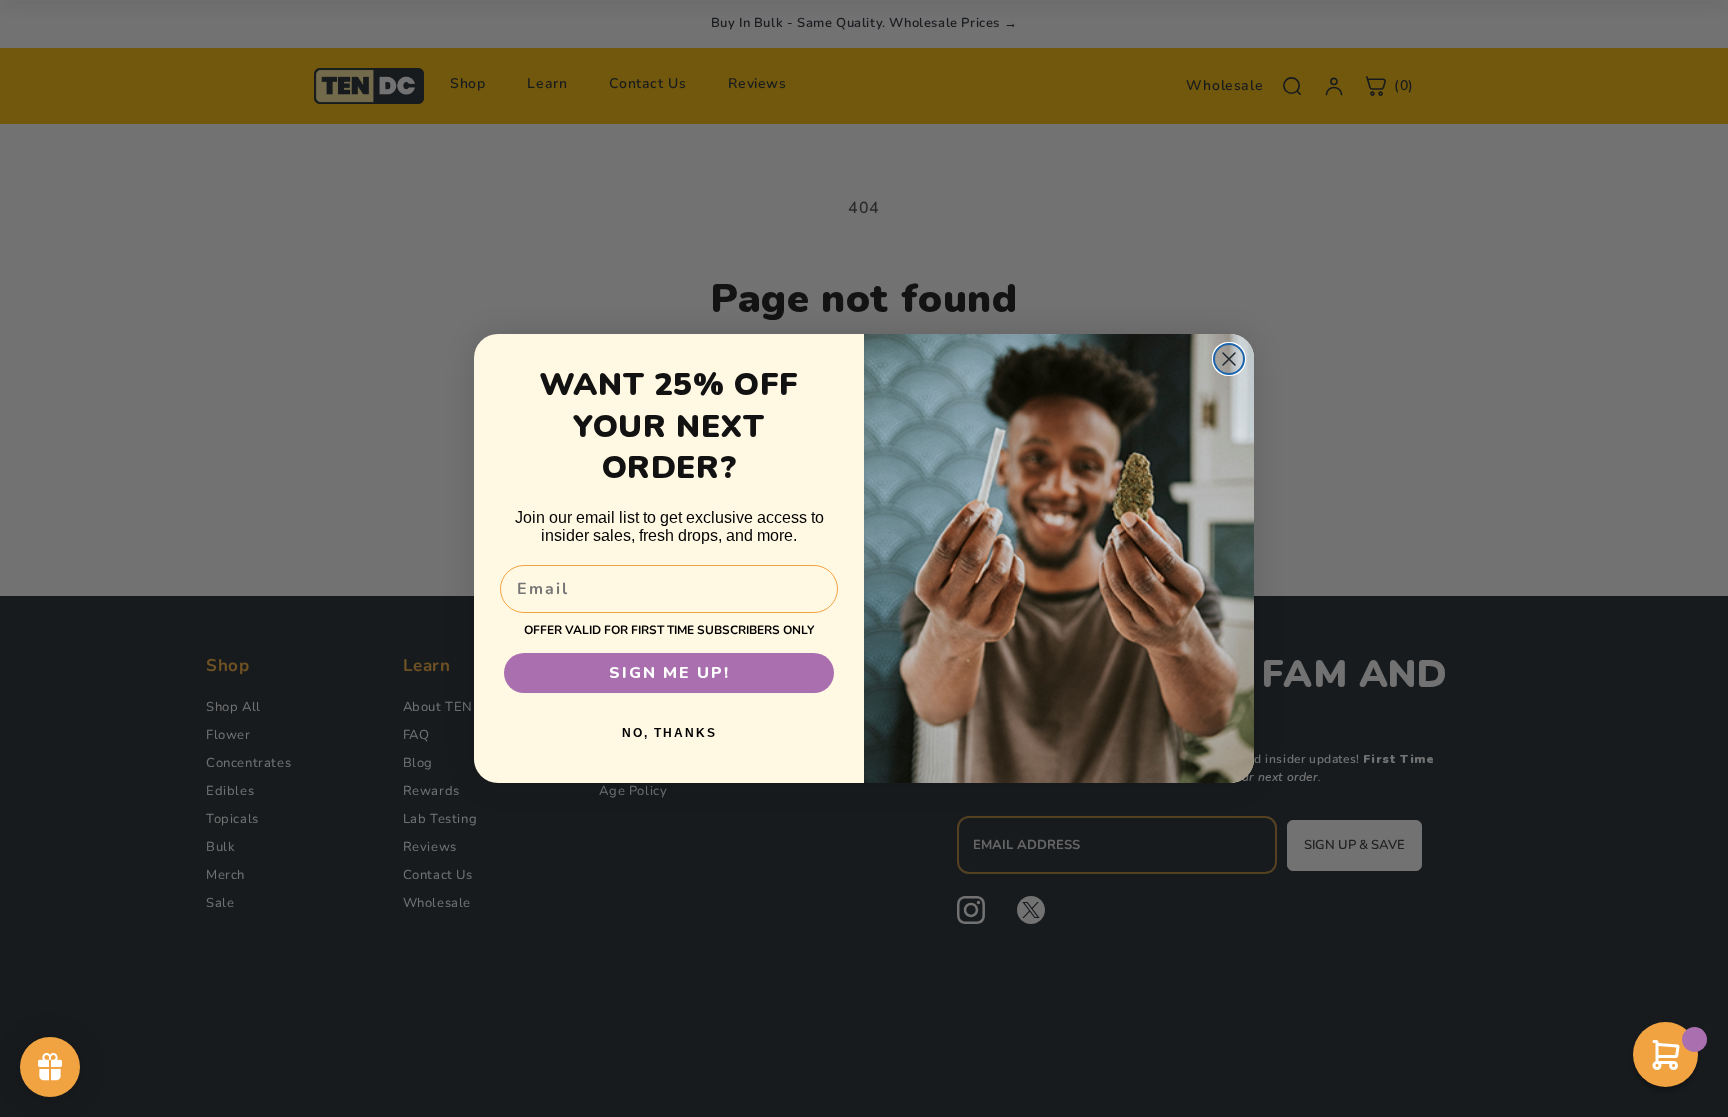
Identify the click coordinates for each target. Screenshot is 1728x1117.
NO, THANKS (669, 733)
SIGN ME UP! (669, 673)
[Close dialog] (1229, 359)
